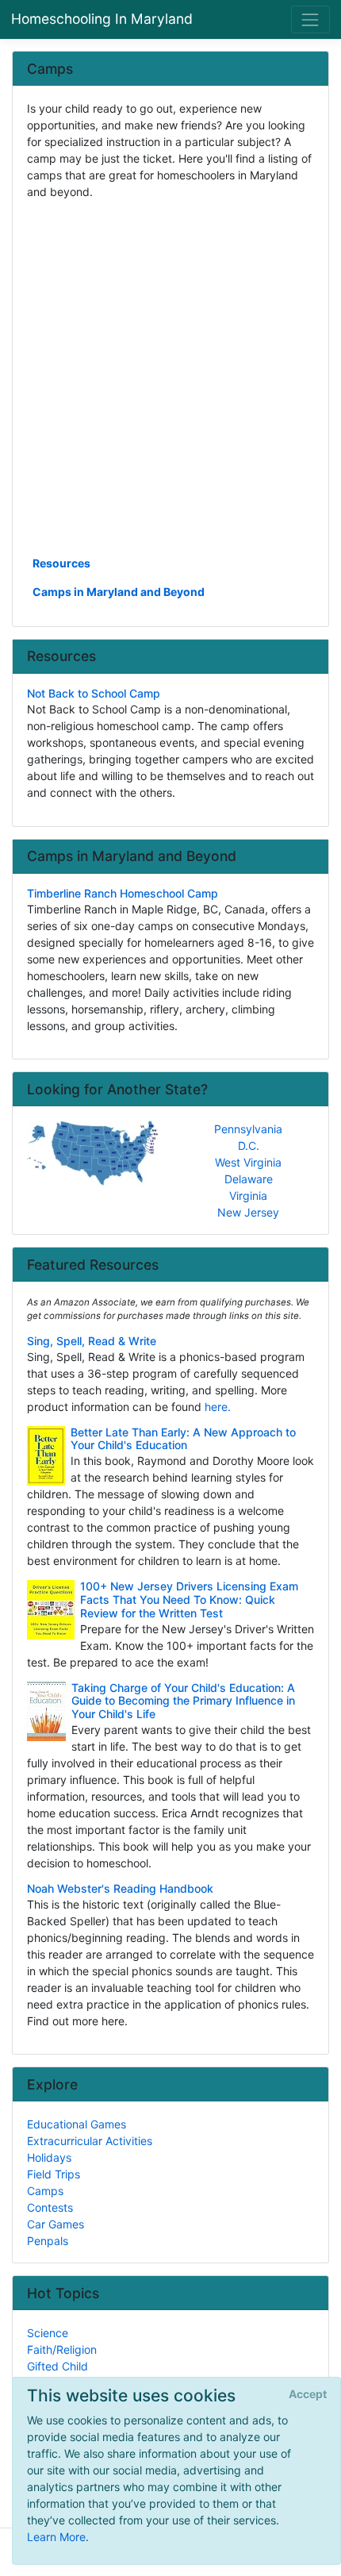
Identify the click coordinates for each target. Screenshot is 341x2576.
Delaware (249, 1179)
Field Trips (54, 2174)
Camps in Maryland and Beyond (119, 592)
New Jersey (248, 1212)
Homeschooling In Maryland (102, 19)
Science (48, 2333)
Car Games (56, 2224)
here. (218, 1407)
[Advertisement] (170, 376)
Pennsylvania (248, 1129)
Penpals (48, 2241)
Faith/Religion (62, 2349)
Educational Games (77, 2124)
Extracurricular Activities (90, 2141)
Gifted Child (57, 2366)
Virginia (248, 1196)
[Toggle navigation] (310, 19)
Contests (50, 2207)
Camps (45, 2191)
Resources (61, 563)
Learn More (56, 2537)
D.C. (249, 1146)
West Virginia (248, 1162)
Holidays (49, 2157)
